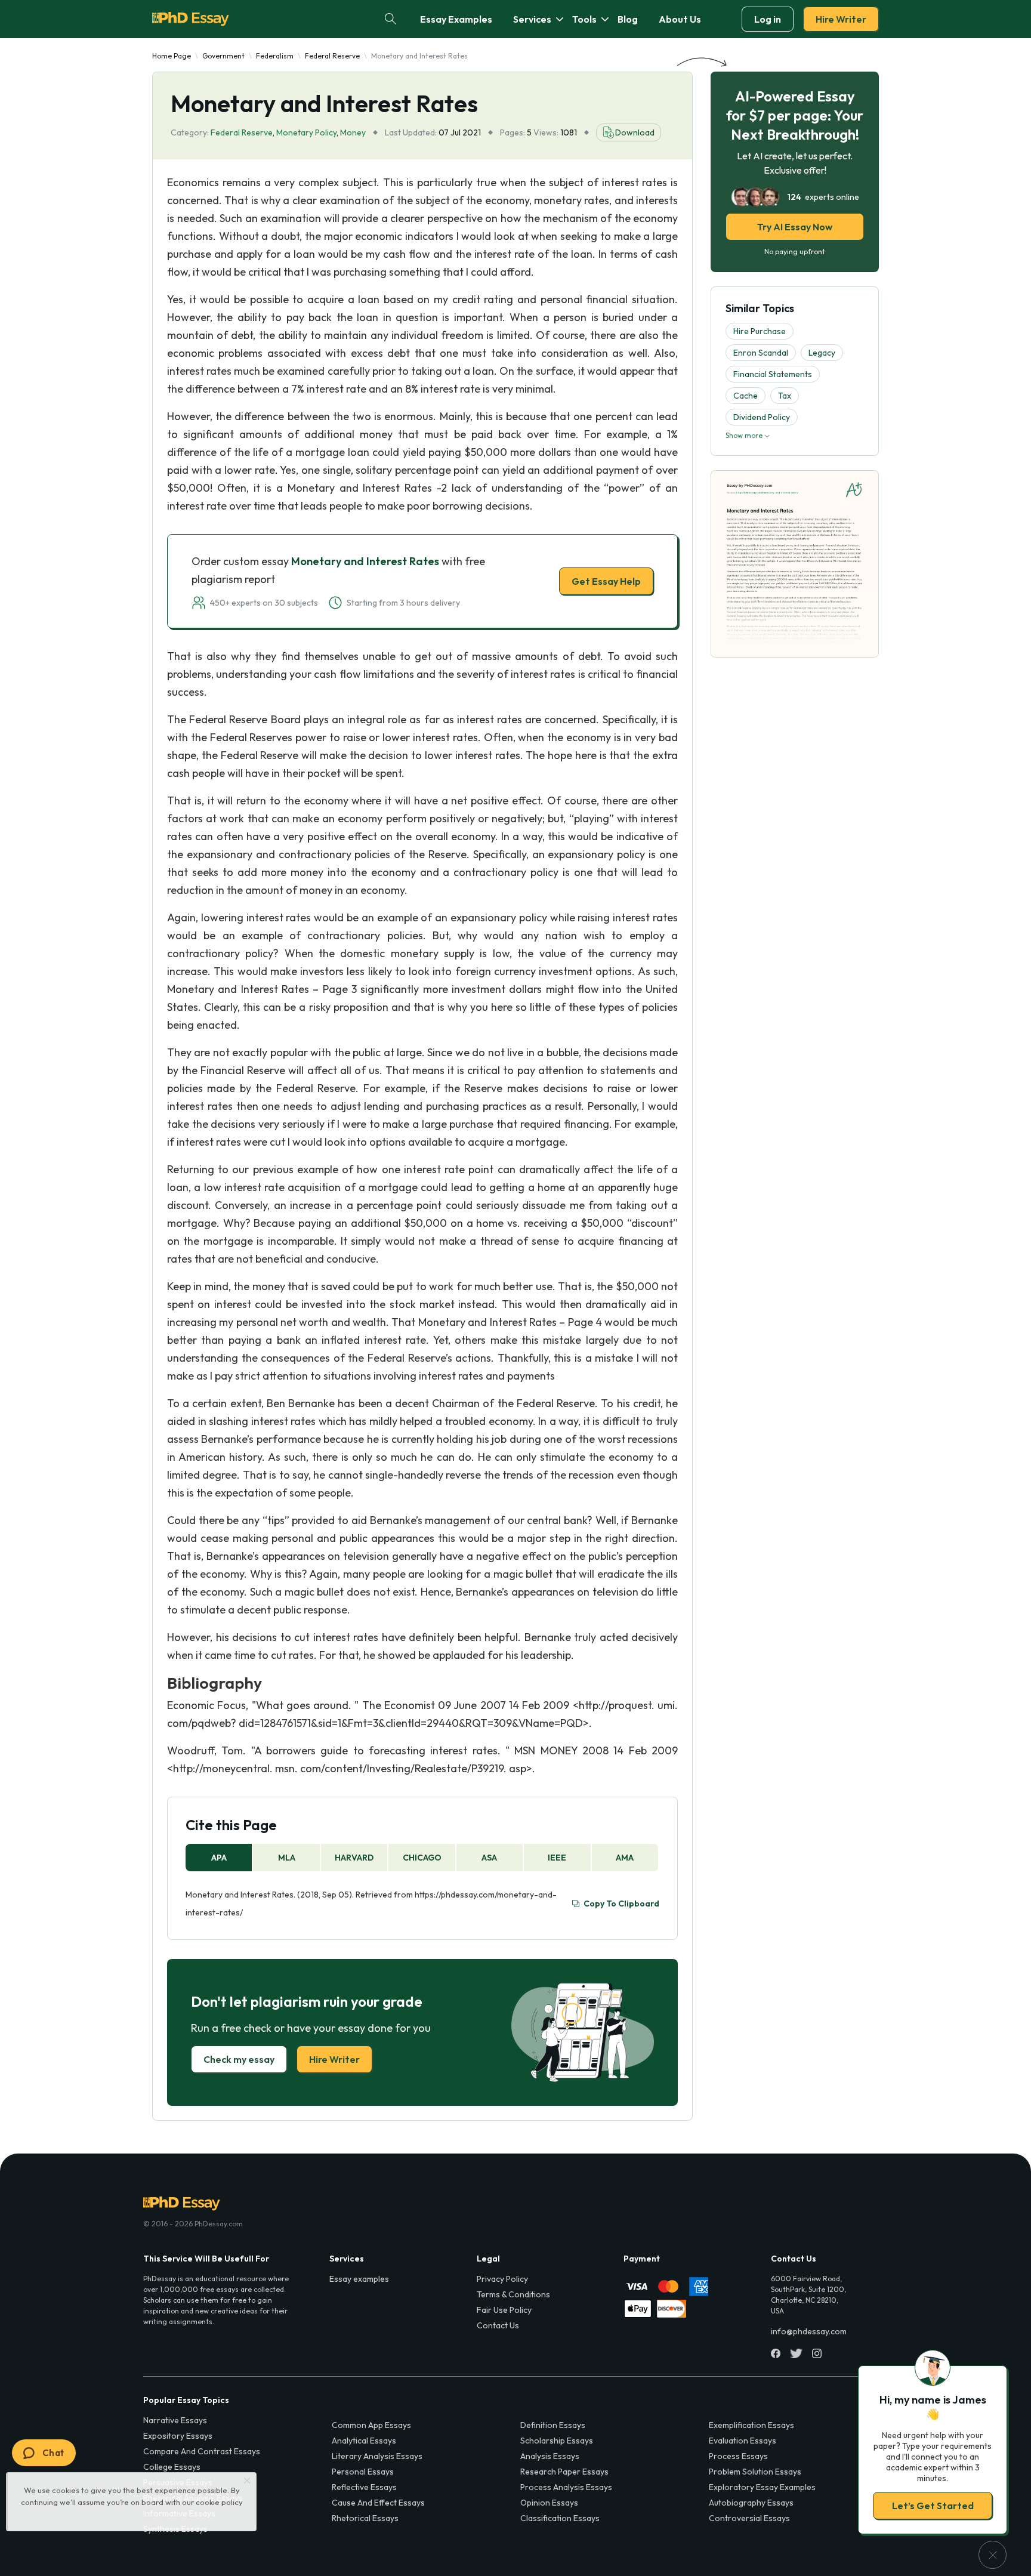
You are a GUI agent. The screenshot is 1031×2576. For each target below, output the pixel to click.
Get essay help (344, 1372)
